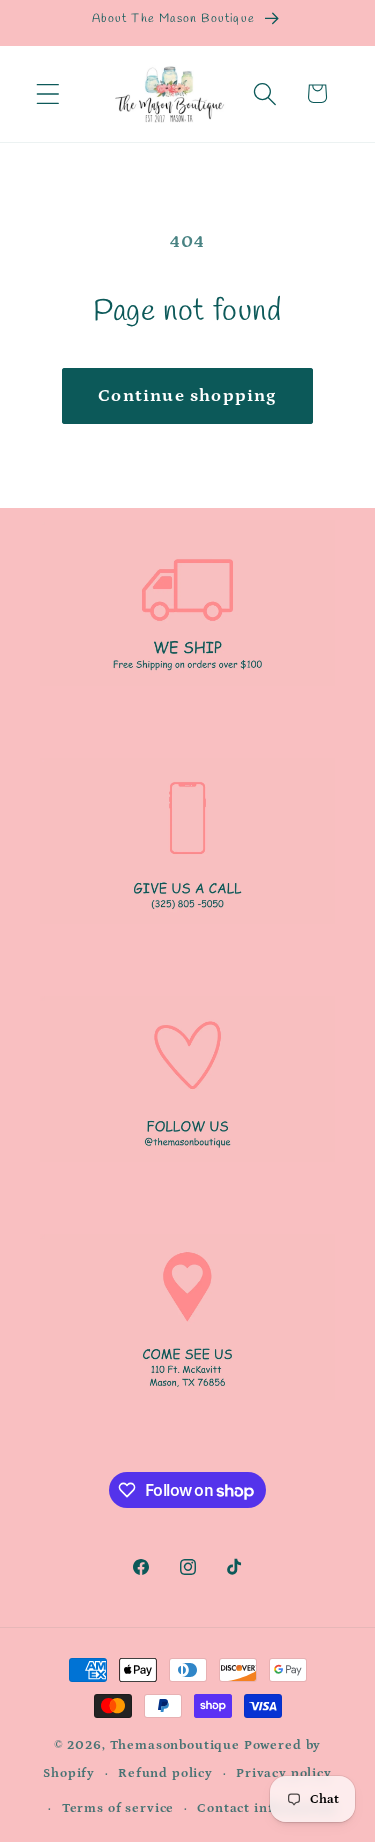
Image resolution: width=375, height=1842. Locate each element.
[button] (48, 93)
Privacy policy (284, 1773)
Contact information (266, 1808)
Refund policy (165, 1773)
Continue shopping (187, 396)
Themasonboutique (175, 1745)
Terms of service (118, 1808)
